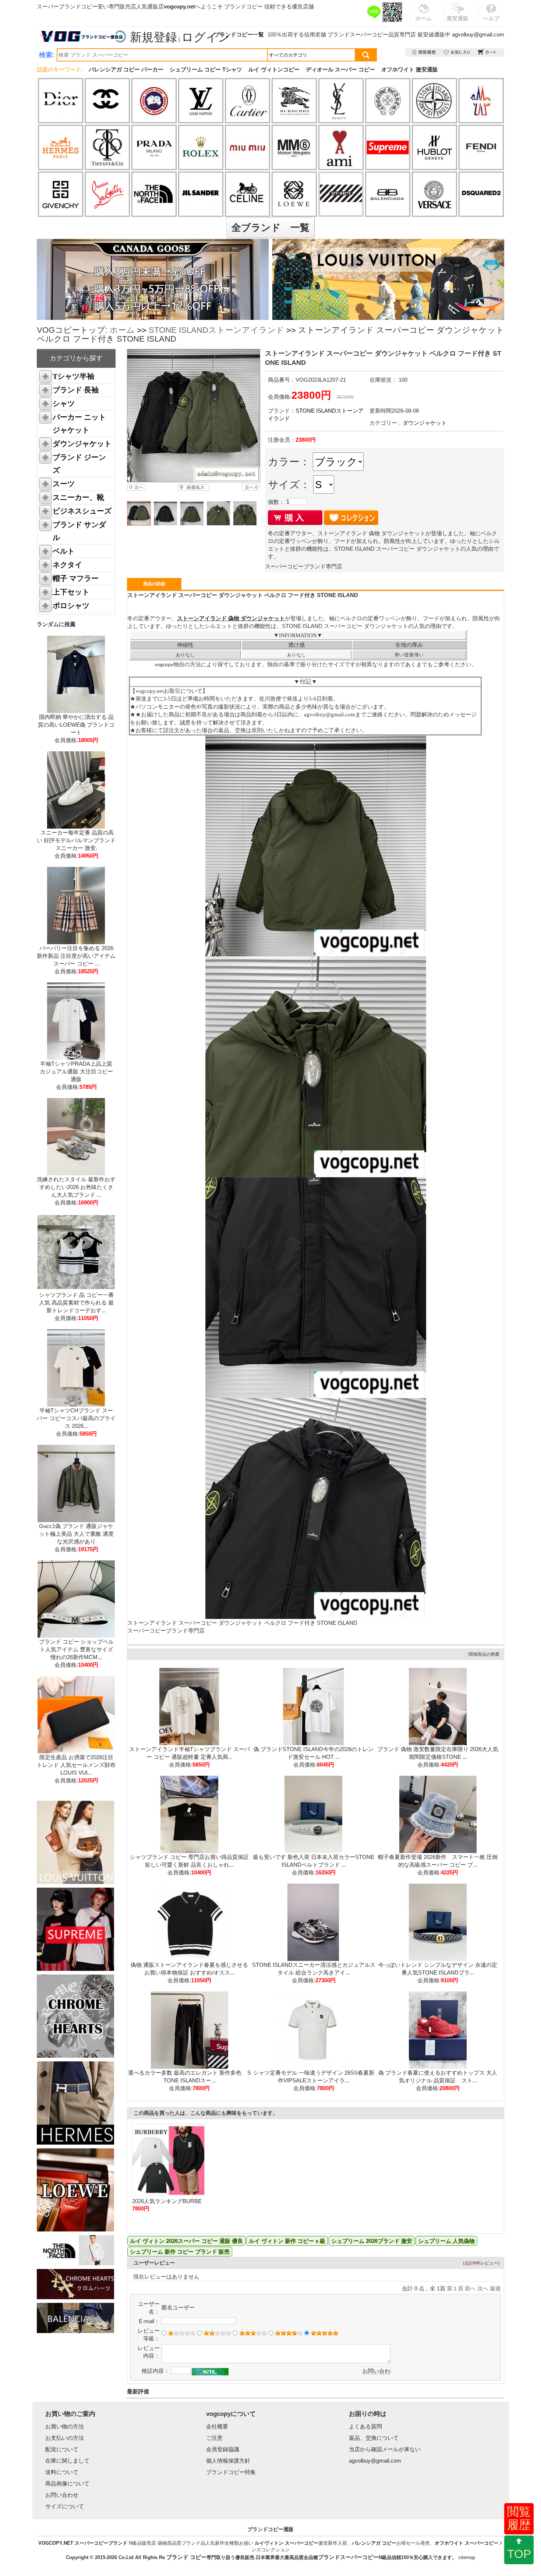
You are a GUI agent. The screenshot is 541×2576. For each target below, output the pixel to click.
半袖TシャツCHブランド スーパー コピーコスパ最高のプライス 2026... (76, 1418)
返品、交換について (374, 2438)
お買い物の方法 (65, 2426)
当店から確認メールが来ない (385, 2449)
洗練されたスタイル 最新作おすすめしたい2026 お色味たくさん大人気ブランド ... (76, 1187)
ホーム (122, 330)
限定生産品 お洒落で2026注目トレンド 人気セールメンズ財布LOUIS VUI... (76, 1765)
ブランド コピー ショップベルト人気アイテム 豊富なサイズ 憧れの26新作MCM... (76, 1649)
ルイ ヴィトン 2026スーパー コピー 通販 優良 (186, 2241)
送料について (62, 2472)
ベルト (64, 551)
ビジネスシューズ (82, 511)
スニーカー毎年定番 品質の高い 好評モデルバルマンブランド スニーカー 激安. (76, 840)
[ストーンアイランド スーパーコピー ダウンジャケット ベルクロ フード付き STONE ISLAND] (193, 416)
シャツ (64, 403)
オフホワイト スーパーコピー (466, 2543)
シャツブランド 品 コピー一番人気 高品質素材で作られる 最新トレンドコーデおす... (76, 1303)
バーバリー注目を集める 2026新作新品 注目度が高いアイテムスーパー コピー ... (76, 956)
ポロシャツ (71, 606)
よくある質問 (365, 2426)
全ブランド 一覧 (270, 227)
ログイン (206, 37)
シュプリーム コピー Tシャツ (206, 69)
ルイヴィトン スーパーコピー (287, 2543)
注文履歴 (425, 52)
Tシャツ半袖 (73, 376)
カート (487, 52)
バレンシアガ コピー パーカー (126, 69)
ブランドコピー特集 (231, 2472)
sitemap (467, 2557)
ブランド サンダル (79, 531)
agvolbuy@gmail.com (478, 34)
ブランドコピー (243, 6)
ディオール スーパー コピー (340, 69)
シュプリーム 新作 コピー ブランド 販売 (180, 2252)
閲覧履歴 (519, 2518)
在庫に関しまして (67, 2461)
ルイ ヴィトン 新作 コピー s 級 (287, 2241)
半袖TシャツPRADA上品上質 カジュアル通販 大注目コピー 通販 (76, 1071)
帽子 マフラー (76, 578)
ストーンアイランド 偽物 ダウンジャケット (231, 618)
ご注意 (214, 2438)
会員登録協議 (223, 2449)
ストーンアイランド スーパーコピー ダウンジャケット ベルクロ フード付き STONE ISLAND (242, 1623)
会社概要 (217, 2426)
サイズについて (65, 2506)
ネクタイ (67, 565)
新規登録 (153, 37)
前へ (470, 2288)
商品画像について (67, 2483)
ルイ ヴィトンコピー (274, 69)
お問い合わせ (62, 2495)
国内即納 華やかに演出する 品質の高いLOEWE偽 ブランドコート (76, 725)
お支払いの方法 (65, 2438)
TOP (519, 2554)
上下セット (71, 592)
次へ (483, 2288)
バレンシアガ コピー (374, 2543)
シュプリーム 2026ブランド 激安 (372, 2241)
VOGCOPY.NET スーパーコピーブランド (83, 2543)
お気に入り (457, 52)
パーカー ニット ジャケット (79, 424)
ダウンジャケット (82, 444)
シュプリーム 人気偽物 (446, 2241)
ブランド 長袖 (76, 390)
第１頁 (455, 2288)
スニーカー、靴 (78, 497)
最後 (495, 2288)
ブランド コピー (186, 2557)
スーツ (64, 484)
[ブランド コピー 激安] (82, 36)
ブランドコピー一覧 (239, 34)
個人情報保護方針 (228, 2461)
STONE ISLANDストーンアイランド (216, 330)
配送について (62, 2449)
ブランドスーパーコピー (358, 34)
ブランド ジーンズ (79, 464)
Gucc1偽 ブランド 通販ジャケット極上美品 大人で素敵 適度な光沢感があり (76, 1534)
